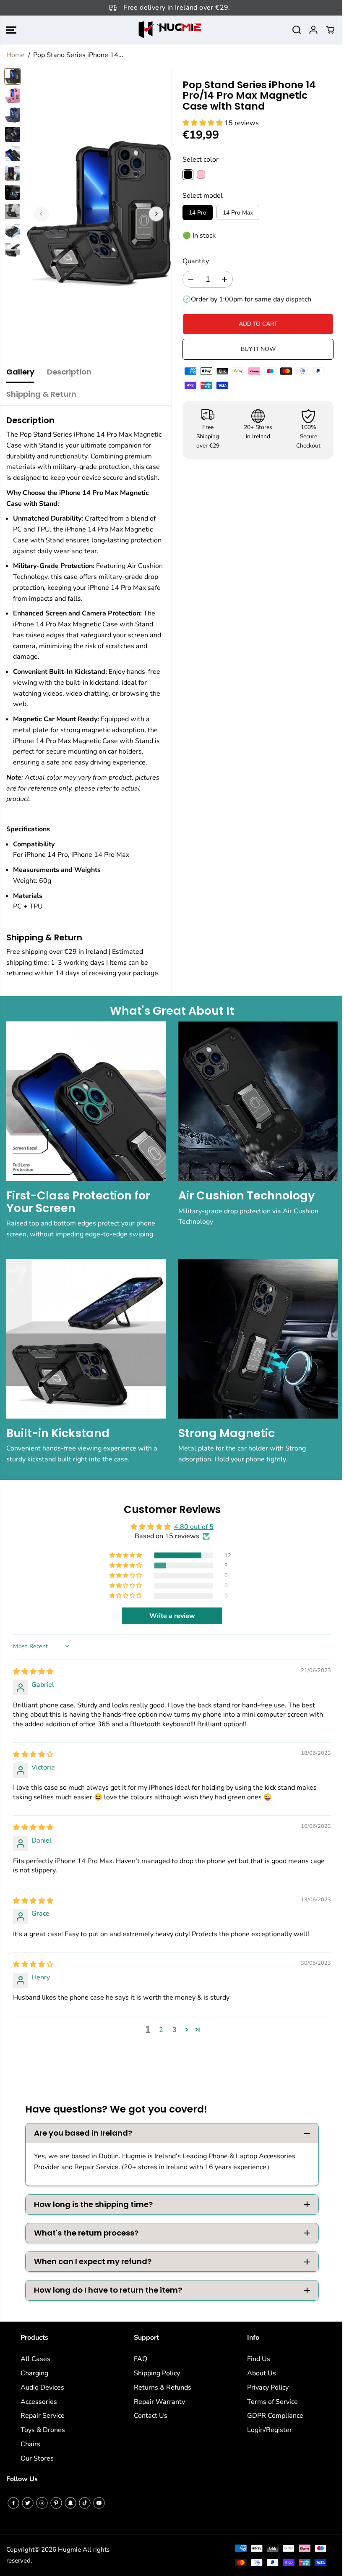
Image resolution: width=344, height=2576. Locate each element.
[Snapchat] (70, 2503)
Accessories (39, 2402)
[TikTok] (85, 2503)
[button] (11, 30)
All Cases (35, 2359)
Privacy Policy (268, 2388)
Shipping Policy (157, 2373)
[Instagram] (42, 2503)
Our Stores (37, 2458)
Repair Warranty (159, 2402)
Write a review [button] (172, 1616)
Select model (203, 196)
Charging (34, 2373)
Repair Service (43, 2416)
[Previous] (42, 214)
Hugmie (69, 2550)
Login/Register (270, 2430)
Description (69, 372)
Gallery (20, 372)
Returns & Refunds (163, 2388)
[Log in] (313, 30)
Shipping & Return (41, 394)
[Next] (156, 214)
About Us (262, 2373)
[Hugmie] (170, 30)
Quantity (196, 261)
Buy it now (258, 349)
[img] (33, 1672)
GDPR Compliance (275, 2416)
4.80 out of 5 (194, 1527)
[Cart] (330, 30)
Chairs (30, 2444)
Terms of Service (272, 2402)
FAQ (141, 2359)
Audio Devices (42, 2388)
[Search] (297, 30)
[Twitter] (28, 2503)
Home (16, 55)
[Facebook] (13, 2503)
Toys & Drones (43, 2430)
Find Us (259, 2359)
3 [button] (175, 2030)
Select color (201, 160)
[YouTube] (99, 2503)
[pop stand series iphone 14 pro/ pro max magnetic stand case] (99, 214)
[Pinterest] (56, 2503)
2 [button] (161, 2030)
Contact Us (151, 2416)
